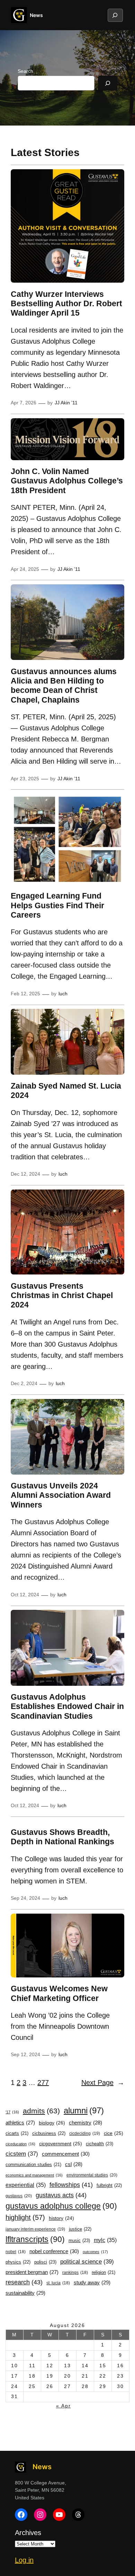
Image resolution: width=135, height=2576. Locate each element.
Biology (52, 2123)
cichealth (100, 2144)
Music (79, 2240)
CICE (114, 2133)
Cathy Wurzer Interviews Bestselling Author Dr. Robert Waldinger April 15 (66, 304)
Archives (28, 2533)
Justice (80, 2229)
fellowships (71, 2185)
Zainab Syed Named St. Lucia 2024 (66, 1090)
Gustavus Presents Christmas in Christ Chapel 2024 (62, 1295)
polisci (45, 2262)
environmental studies (92, 2175)
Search (25, 71)
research (24, 2282)
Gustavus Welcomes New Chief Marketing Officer (59, 1993)
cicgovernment (61, 2144)
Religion (103, 2273)
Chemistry (85, 2123)
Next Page (103, 2083)
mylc (105, 2240)
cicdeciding (85, 2133)
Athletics (20, 2123)
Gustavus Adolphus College (61, 2206)
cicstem (22, 2154)
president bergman (32, 2272)
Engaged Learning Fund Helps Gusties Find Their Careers (57, 905)
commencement (66, 2154)
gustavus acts (61, 2195)
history (61, 2218)
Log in (24, 2560)
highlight (25, 2217)
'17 (12, 2112)
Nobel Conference (54, 2251)
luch (63, 994)
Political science (87, 2261)
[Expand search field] (115, 15)
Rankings (75, 2273)
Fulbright (109, 2185)
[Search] (108, 83)
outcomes (95, 2252)
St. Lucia (58, 2283)
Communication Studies (33, 2165)
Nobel (16, 2252)
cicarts (17, 2133)
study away (92, 2282)
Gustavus (19, 2196)
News (36, 15)
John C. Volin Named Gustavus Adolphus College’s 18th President (67, 481)
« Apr (64, 2406)
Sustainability (25, 2293)
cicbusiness (49, 2133)
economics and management (34, 2175)
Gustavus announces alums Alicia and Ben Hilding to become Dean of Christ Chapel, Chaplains (64, 686)
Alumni (84, 2110)
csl (74, 2164)
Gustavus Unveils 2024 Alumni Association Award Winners (61, 1495)
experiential (26, 2185)
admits (41, 2111)
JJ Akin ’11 (66, 403)
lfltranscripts (35, 2239)
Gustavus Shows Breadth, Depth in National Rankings (62, 1837)
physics (18, 2262)
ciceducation (20, 2144)
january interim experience (35, 2229)
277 (43, 2083)
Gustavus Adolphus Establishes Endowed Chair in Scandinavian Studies (67, 1706)
